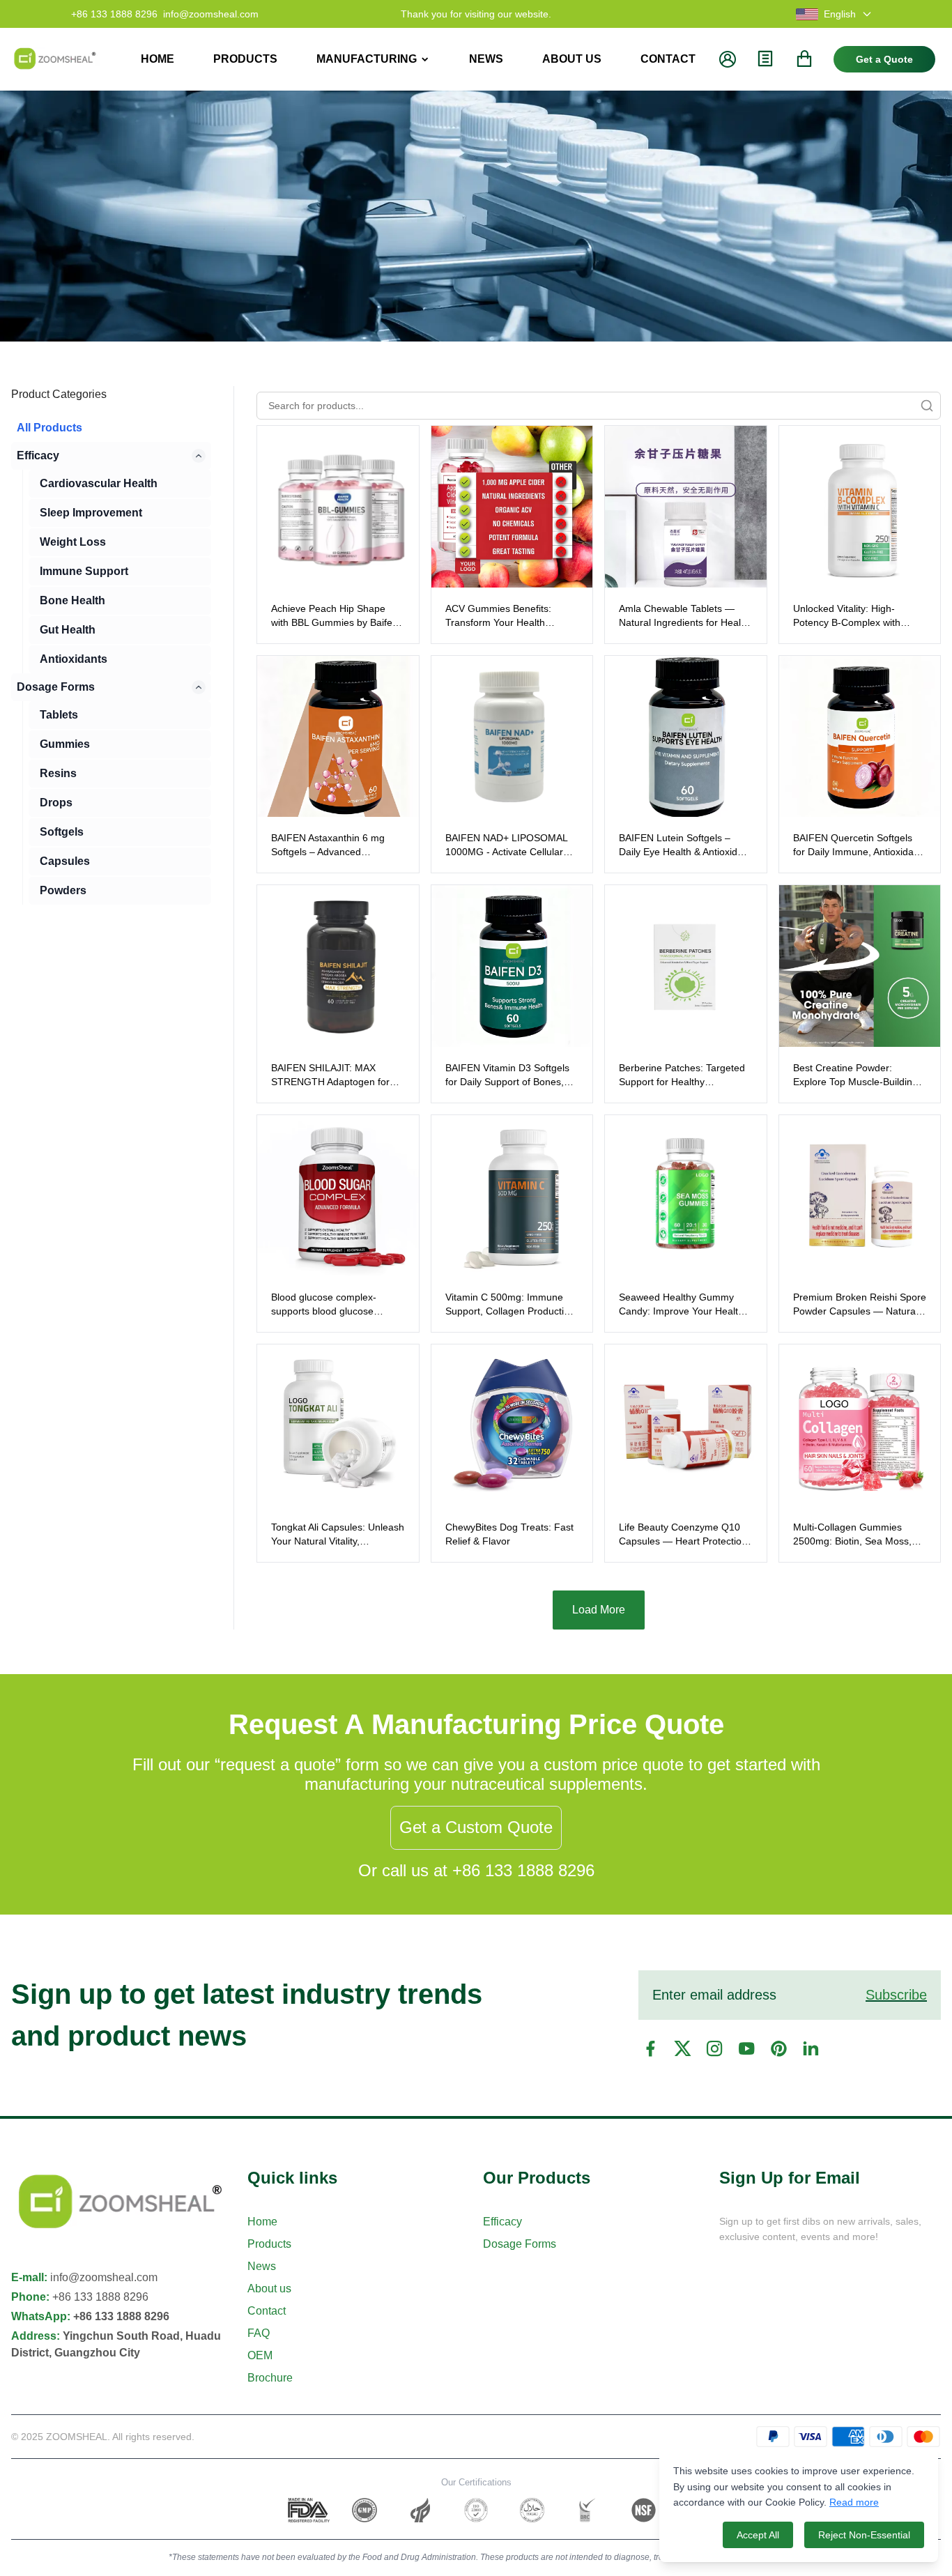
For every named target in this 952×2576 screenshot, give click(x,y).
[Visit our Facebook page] (650, 2048)
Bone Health (72, 600)
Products (269, 2244)
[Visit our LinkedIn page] (811, 2048)
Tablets (59, 715)
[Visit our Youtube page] (746, 2048)
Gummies (65, 744)
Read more (854, 2502)
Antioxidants (74, 659)
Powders (63, 890)
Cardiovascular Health (99, 483)
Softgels (62, 832)
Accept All (758, 2535)
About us (269, 2288)
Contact (267, 2311)
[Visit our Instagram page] (714, 2048)
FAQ (259, 2333)
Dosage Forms (56, 687)
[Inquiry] (765, 59)
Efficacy (38, 455)
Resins (58, 773)
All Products (49, 428)
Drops (56, 803)
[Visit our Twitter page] (682, 2048)
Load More (599, 1610)
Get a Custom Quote (476, 1827)
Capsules (65, 861)
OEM (260, 2355)
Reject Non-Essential (864, 2535)
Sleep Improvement (91, 513)
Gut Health (68, 630)
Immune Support (84, 571)
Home (262, 2222)
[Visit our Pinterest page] (778, 2048)
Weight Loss (73, 542)
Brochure (270, 2378)
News (262, 2266)
